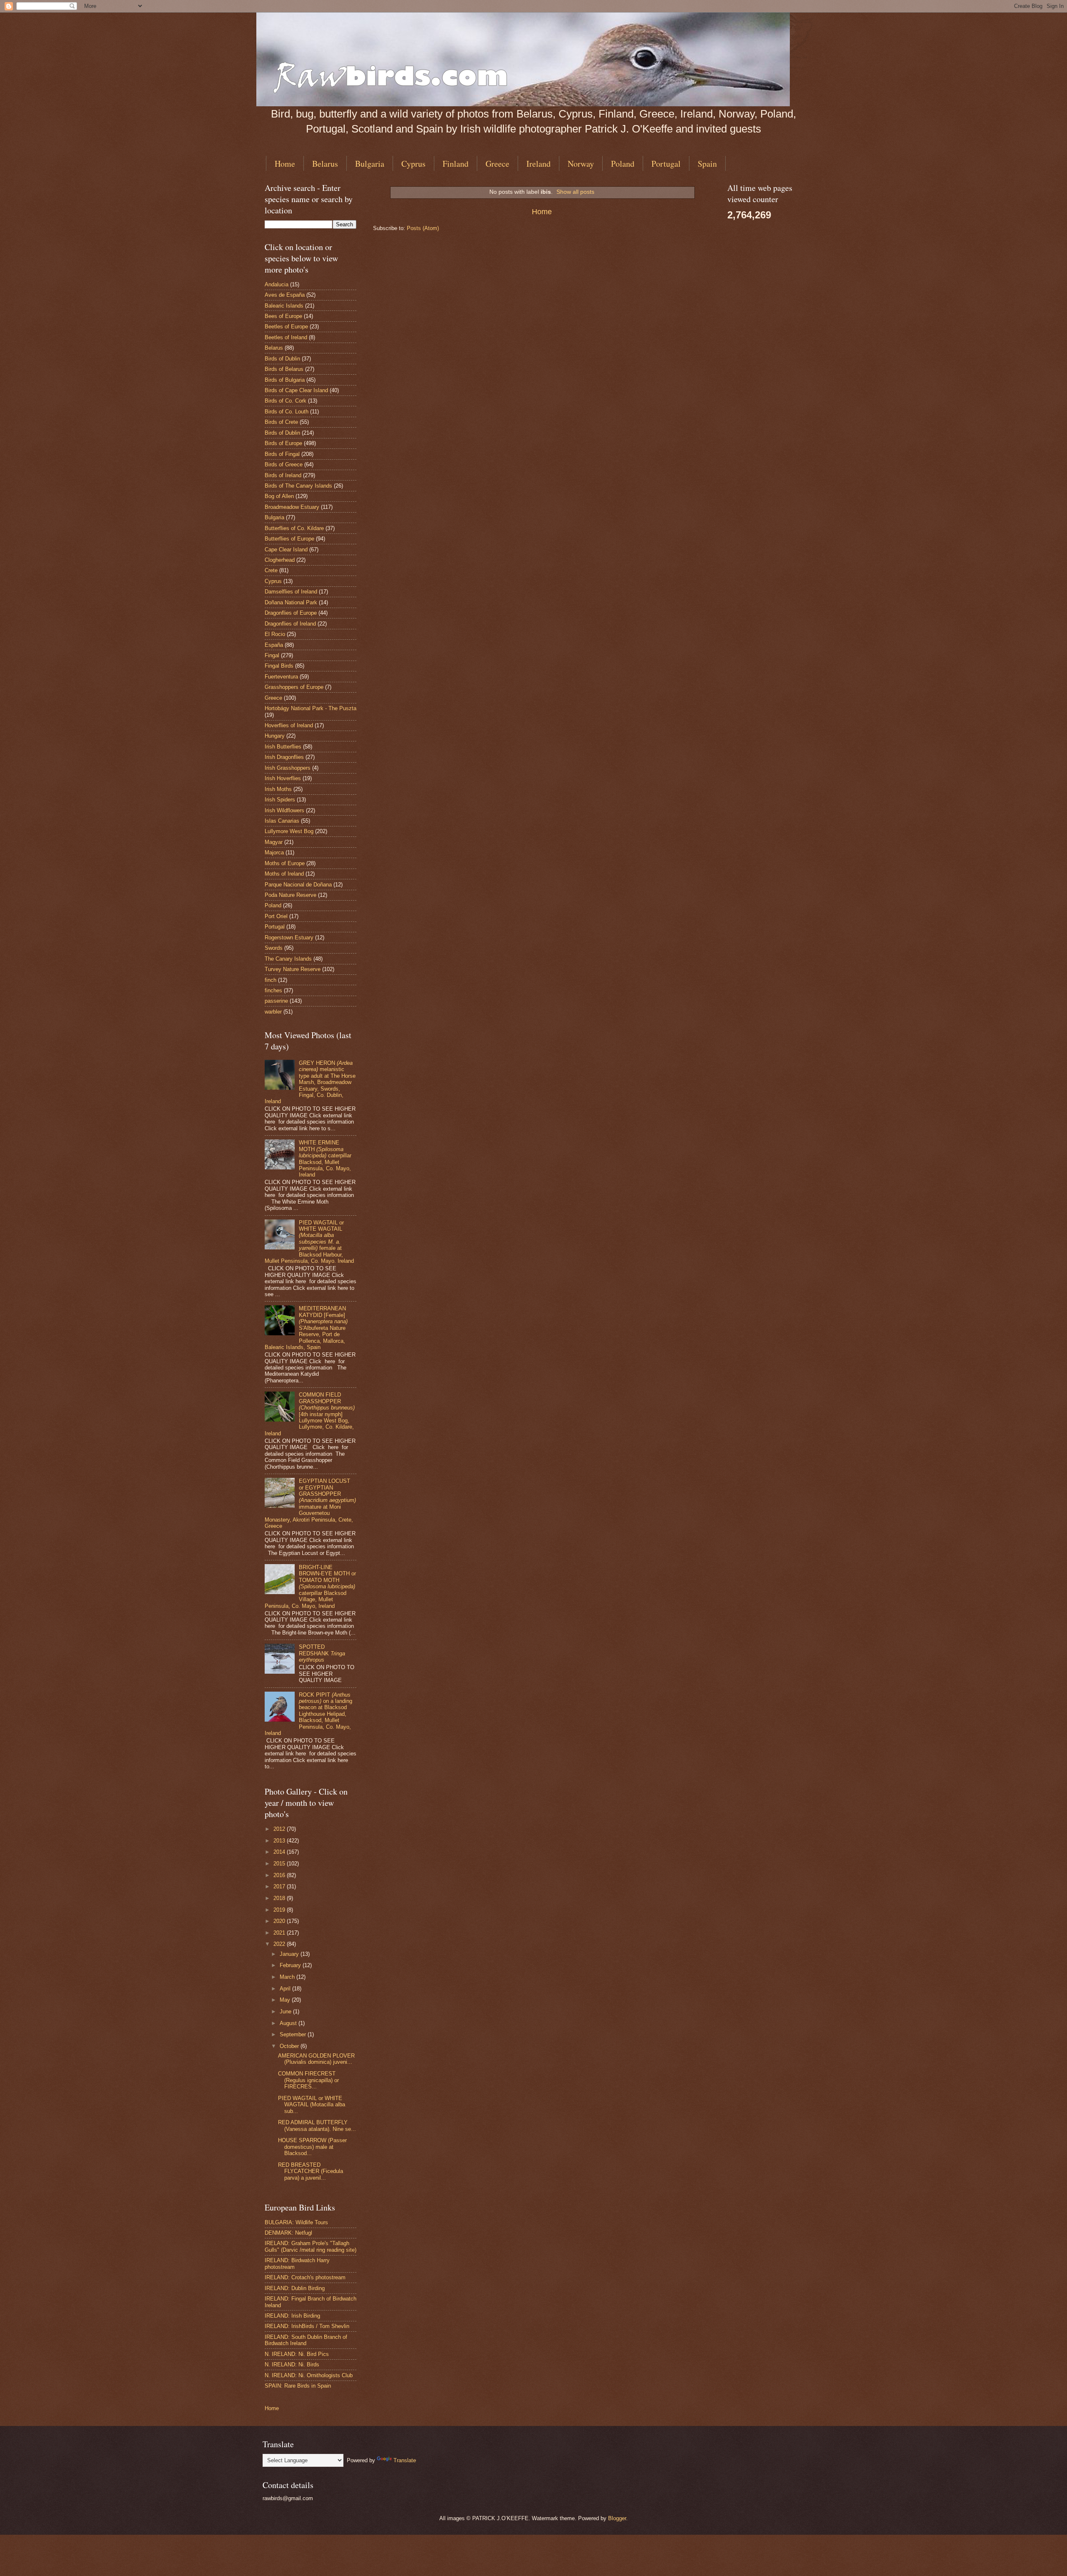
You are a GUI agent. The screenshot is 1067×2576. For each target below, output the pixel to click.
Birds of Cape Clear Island (296, 390)
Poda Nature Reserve (291, 895)
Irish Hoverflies (283, 778)
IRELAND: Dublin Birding (295, 2288)
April (286, 1989)
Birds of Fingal (282, 454)
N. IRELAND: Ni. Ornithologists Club (309, 2375)
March (288, 1977)
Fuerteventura (281, 677)
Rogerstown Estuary (289, 938)
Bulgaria (370, 164)
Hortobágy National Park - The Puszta (311, 708)
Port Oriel (276, 916)
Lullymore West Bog (289, 831)
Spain (707, 164)
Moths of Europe (285, 863)
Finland (456, 164)
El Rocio (275, 634)
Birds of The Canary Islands (298, 486)
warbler (273, 1012)
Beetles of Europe (286, 327)
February (291, 1965)
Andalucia (277, 284)
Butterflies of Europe (289, 539)
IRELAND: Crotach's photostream (305, 2277)
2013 (280, 1841)
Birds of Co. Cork (286, 401)
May (286, 2000)
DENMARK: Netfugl (288, 2233)
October (290, 2046)
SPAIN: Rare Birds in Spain (298, 2386)
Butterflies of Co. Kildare (294, 528)
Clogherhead (280, 560)
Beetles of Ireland (286, 337)
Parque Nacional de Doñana (298, 885)
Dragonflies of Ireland (290, 624)
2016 (280, 1875)
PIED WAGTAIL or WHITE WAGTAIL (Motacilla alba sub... (312, 2105)
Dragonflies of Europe (291, 613)
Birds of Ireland (283, 475)
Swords (274, 948)
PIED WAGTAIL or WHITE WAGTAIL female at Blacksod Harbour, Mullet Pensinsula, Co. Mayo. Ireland (309, 1242)
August (289, 2023)
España (274, 645)
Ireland (539, 164)
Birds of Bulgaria (285, 380)
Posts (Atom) (423, 228)
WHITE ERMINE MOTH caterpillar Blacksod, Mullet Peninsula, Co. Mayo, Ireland (325, 1159)
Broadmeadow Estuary (292, 507)
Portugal (666, 164)
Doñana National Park (291, 602)
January (290, 1954)
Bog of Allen (279, 496)
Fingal (272, 655)
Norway (581, 164)
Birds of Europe (283, 443)
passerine (276, 1001)
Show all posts (575, 192)
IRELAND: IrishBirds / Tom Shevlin (307, 2326)
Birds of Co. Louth (287, 412)
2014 (280, 1852)
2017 (280, 1886)
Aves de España (285, 295)
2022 (280, 1944)
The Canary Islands (288, 959)
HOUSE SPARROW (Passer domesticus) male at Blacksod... (312, 2147)
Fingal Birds (279, 666)
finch (271, 980)
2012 (280, 1829)
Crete (271, 570)
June (286, 2011)
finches (273, 990)
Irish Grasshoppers (288, 768)
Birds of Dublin (282, 359)
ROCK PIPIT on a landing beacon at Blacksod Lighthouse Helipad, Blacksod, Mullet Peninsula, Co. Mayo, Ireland (308, 1714)
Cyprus (413, 164)
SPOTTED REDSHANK (322, 1653)
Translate (405, 2460)
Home (285, 164)
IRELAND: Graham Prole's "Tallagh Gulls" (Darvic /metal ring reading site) (311, 2246)
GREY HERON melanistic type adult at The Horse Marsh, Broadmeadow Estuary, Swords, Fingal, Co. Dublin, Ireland (310, 1082)
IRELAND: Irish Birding (292, 2316)
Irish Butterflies (283, 747)
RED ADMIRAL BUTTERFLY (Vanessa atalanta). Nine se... (317, 2125)
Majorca (274, 852)
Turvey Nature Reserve (293, 969)
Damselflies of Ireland (291, 592)
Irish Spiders (280, 800)
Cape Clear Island (286, 549)
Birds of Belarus (284, 369)
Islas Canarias (282, 821)
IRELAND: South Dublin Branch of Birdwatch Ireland (306, 2340)
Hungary (275, 736)
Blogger (617, 2518)
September (294, 2034)
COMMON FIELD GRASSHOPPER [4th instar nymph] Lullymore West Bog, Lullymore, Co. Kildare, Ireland (310, 1414)
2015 (280, 1864)
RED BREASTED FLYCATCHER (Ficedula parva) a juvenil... (311, 2171)
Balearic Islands (284, 306)
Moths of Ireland (284, 874)
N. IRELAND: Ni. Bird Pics (297, 2354)
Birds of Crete (281, 422)
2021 (280, 1933)
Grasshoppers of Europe (294, 687)
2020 (280, 1921)
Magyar (274, 842)
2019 (280, 1910)
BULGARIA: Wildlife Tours (296, 2222)
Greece (497, 164)
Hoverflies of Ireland (289, 725)
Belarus (325, 164)
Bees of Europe (283, 316)
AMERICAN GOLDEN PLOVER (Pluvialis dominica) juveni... (316, 2059)
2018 (280, 1898)
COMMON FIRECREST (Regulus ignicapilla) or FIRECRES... (308, 2080)
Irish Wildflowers (284, 810)
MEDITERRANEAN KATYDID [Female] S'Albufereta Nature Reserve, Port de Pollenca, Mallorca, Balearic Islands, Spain (306, 1328)
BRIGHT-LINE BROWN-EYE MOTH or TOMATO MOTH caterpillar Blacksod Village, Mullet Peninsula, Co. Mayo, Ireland (310, 1587)
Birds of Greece (284, 464)
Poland (623, 164)
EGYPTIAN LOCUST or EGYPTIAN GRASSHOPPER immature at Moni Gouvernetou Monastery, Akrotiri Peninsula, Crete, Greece (310, 1503)
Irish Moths (278, 789)
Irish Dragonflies (284, 757)
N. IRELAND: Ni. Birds (292, 2364)
